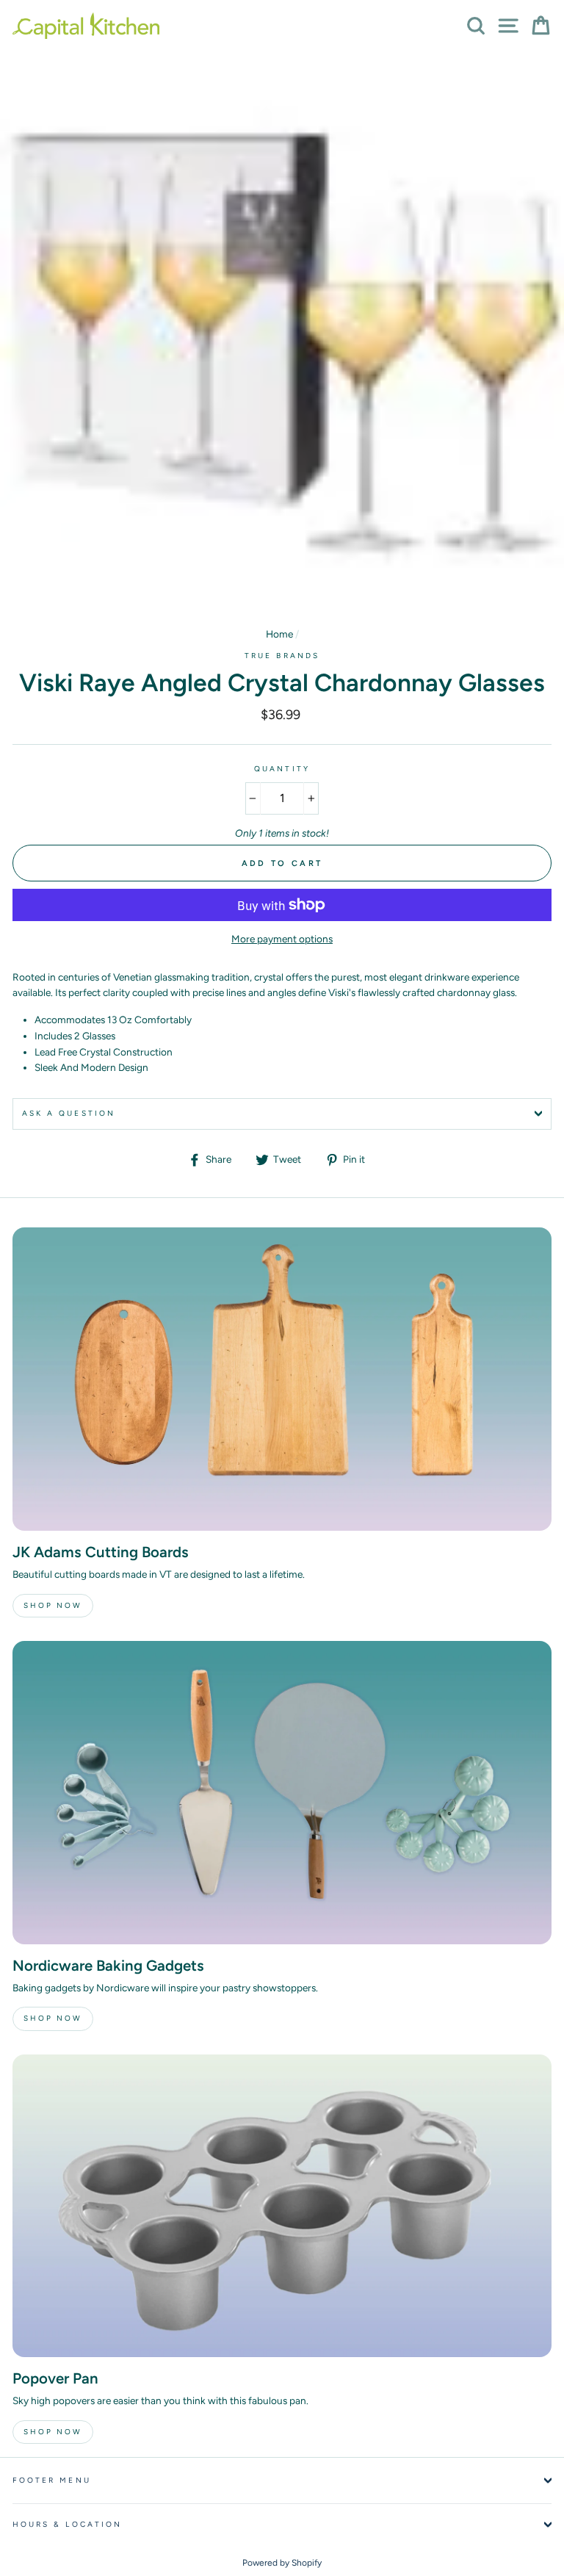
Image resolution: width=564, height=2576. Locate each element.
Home (279, 634)
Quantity (282, 769)
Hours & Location (67, 2524)
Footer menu (52, 2480)
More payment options (282, 939)
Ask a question (69, 1113)
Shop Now (53, 1605)
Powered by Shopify (282, 2563)
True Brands (282, 656)
